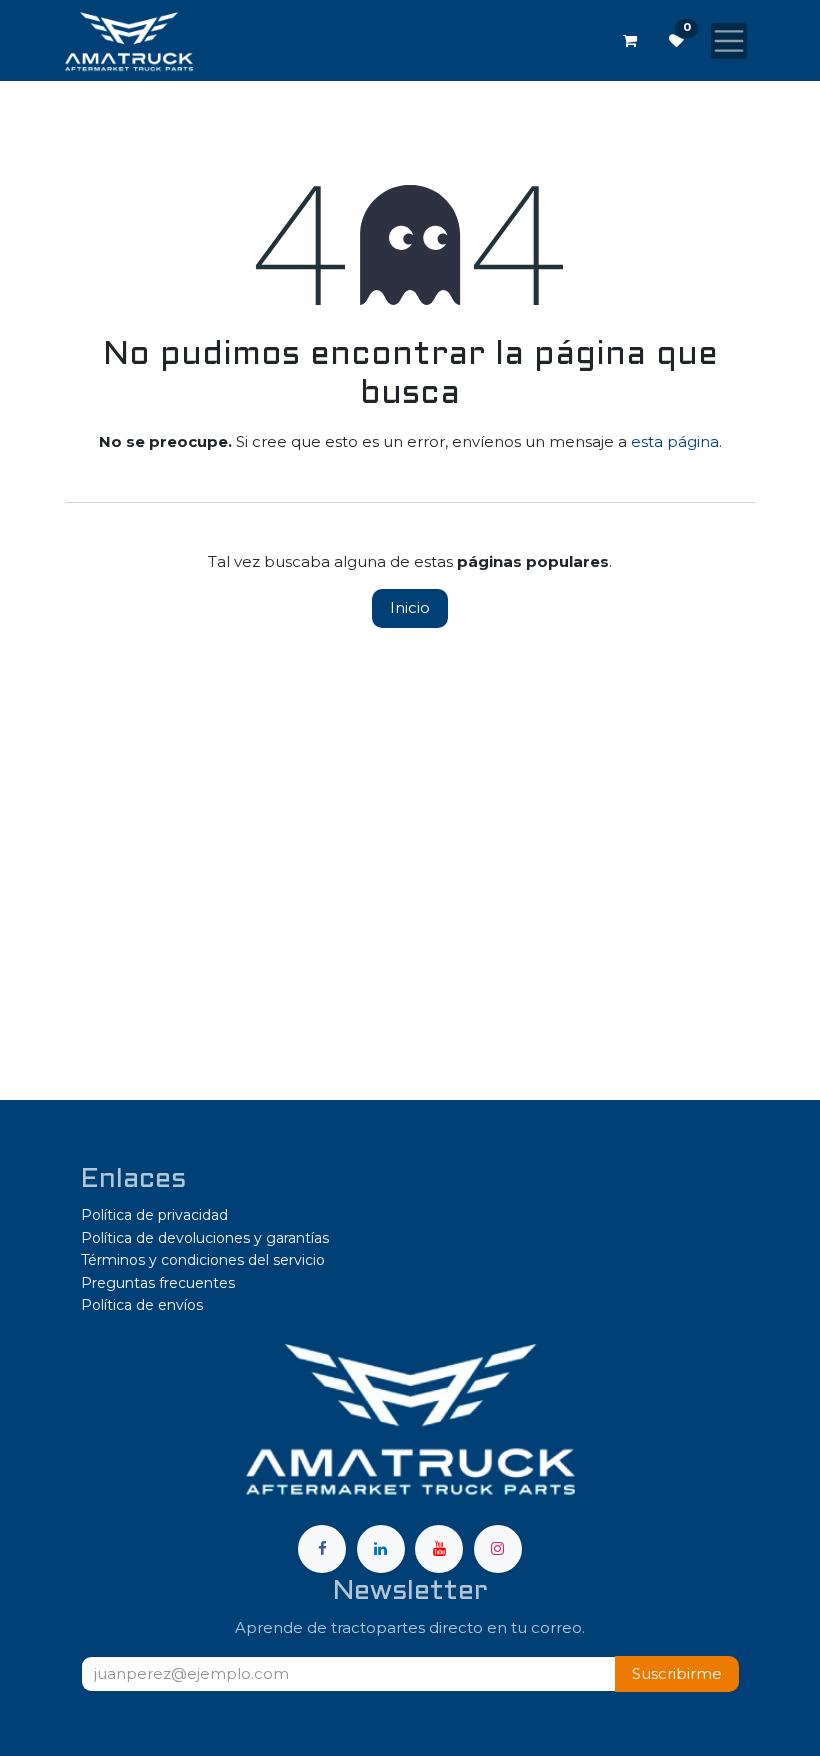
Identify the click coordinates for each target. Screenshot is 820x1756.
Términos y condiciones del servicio (203, 1260)
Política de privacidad (154, 1215)
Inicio (410, 607)
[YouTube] (439, 1549)
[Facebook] (322, 1549)
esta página (675, 441)
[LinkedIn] (381, 1549)
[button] (677, 1674)
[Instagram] (498, 1549)
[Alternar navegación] (729, 41)
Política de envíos (142, 1305)
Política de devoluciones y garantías (205, 1238)
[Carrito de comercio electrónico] (630, 41)
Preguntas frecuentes (158, 1283)
